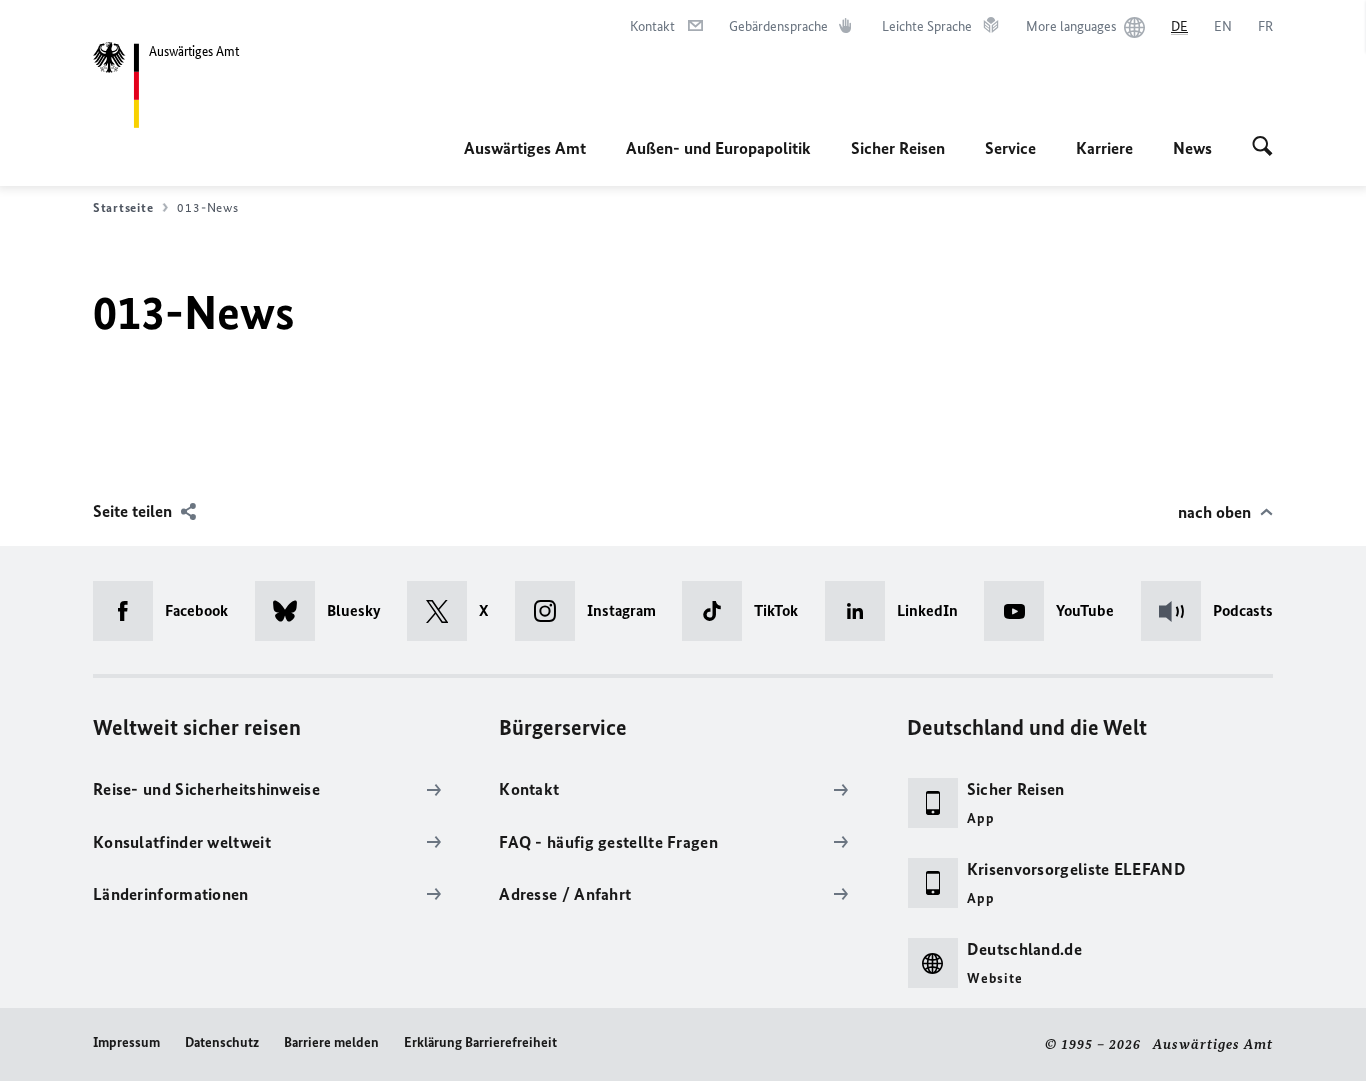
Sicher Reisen (898, 148)
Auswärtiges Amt (525, 148)
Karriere (1104, 148)
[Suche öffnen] (1262, 148)
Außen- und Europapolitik (718, 148)
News (1192, 148)
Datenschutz (222, 1042)
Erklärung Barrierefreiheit (480, 1042)
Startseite (123, 207)
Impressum (126, 1042)
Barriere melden (331, 1042)
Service (1010, 148)
